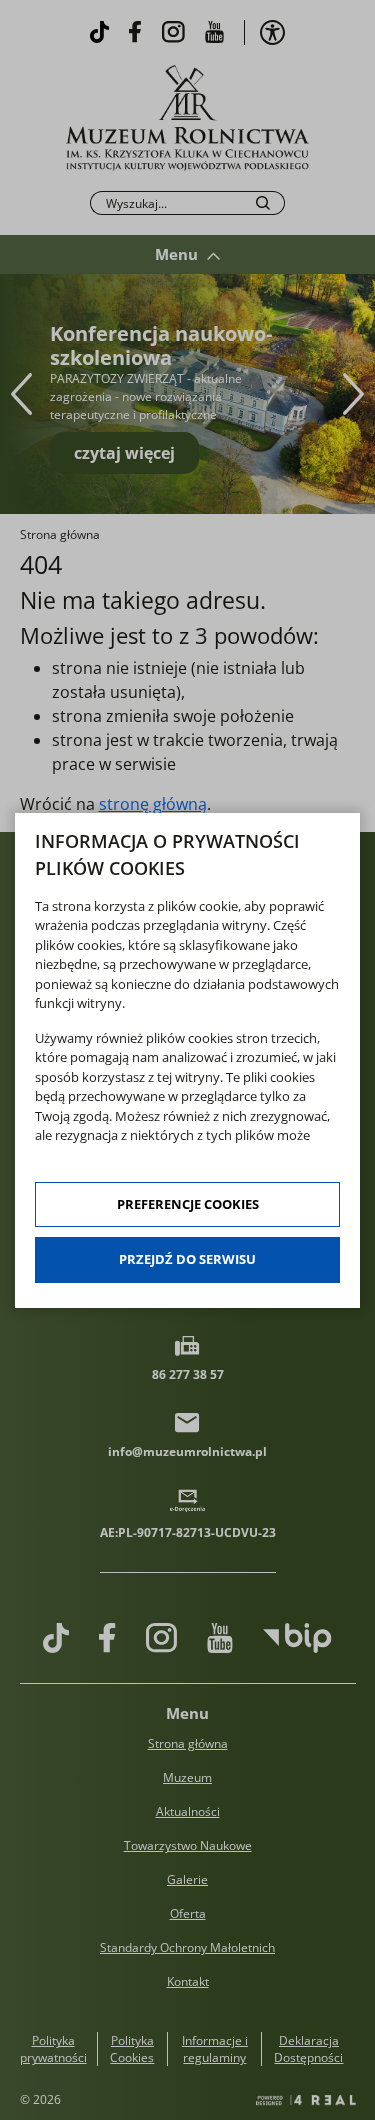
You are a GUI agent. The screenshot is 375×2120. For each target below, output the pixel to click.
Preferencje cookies (188, 1204)
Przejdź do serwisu (187, 1259)
